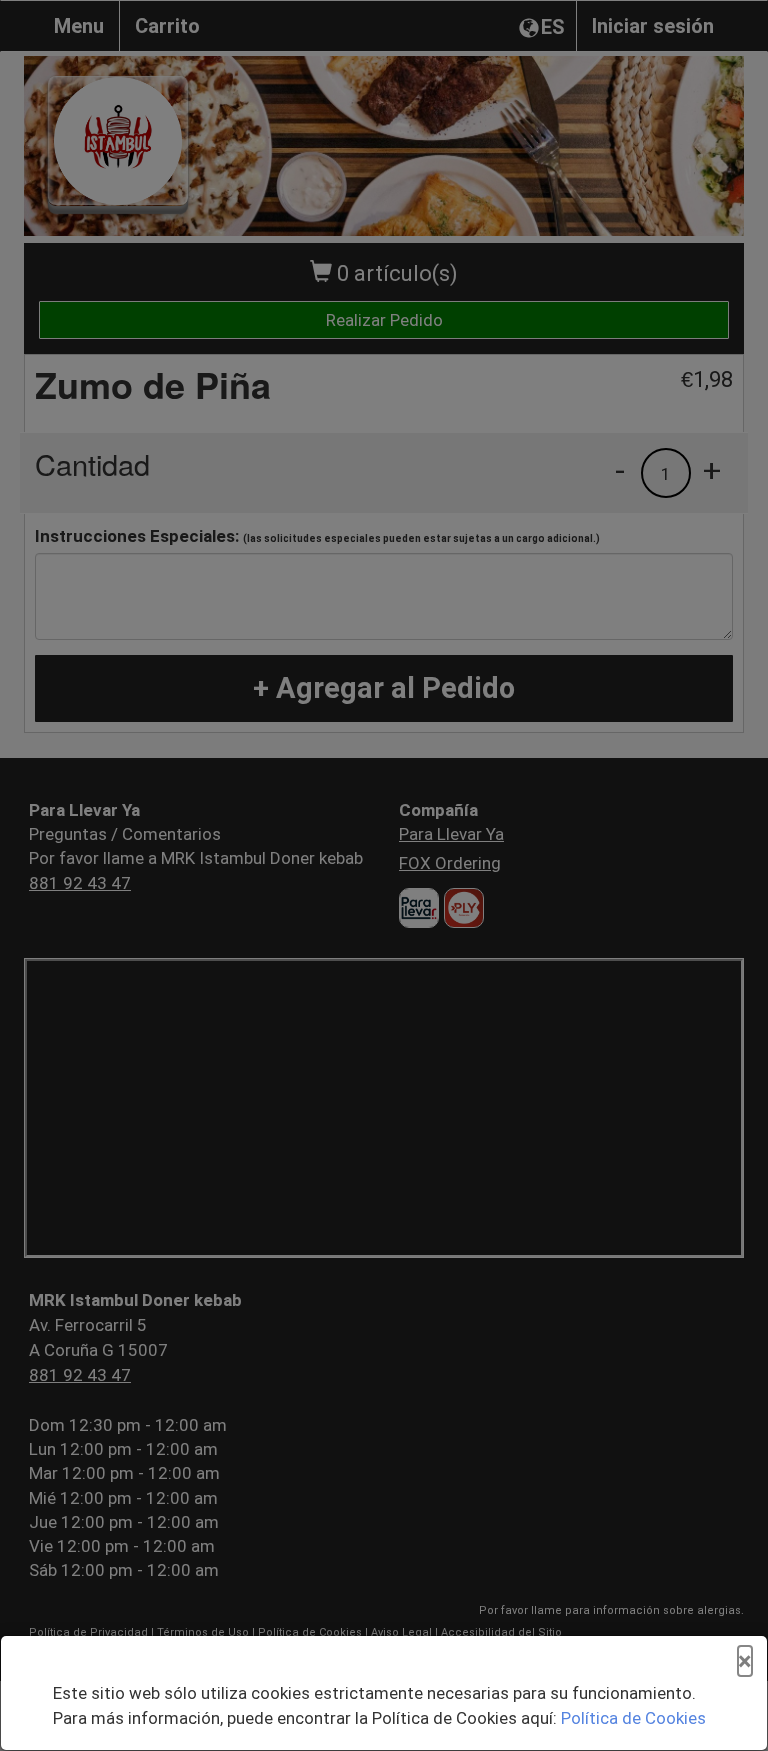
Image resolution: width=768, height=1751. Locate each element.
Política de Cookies (633, 1718)
